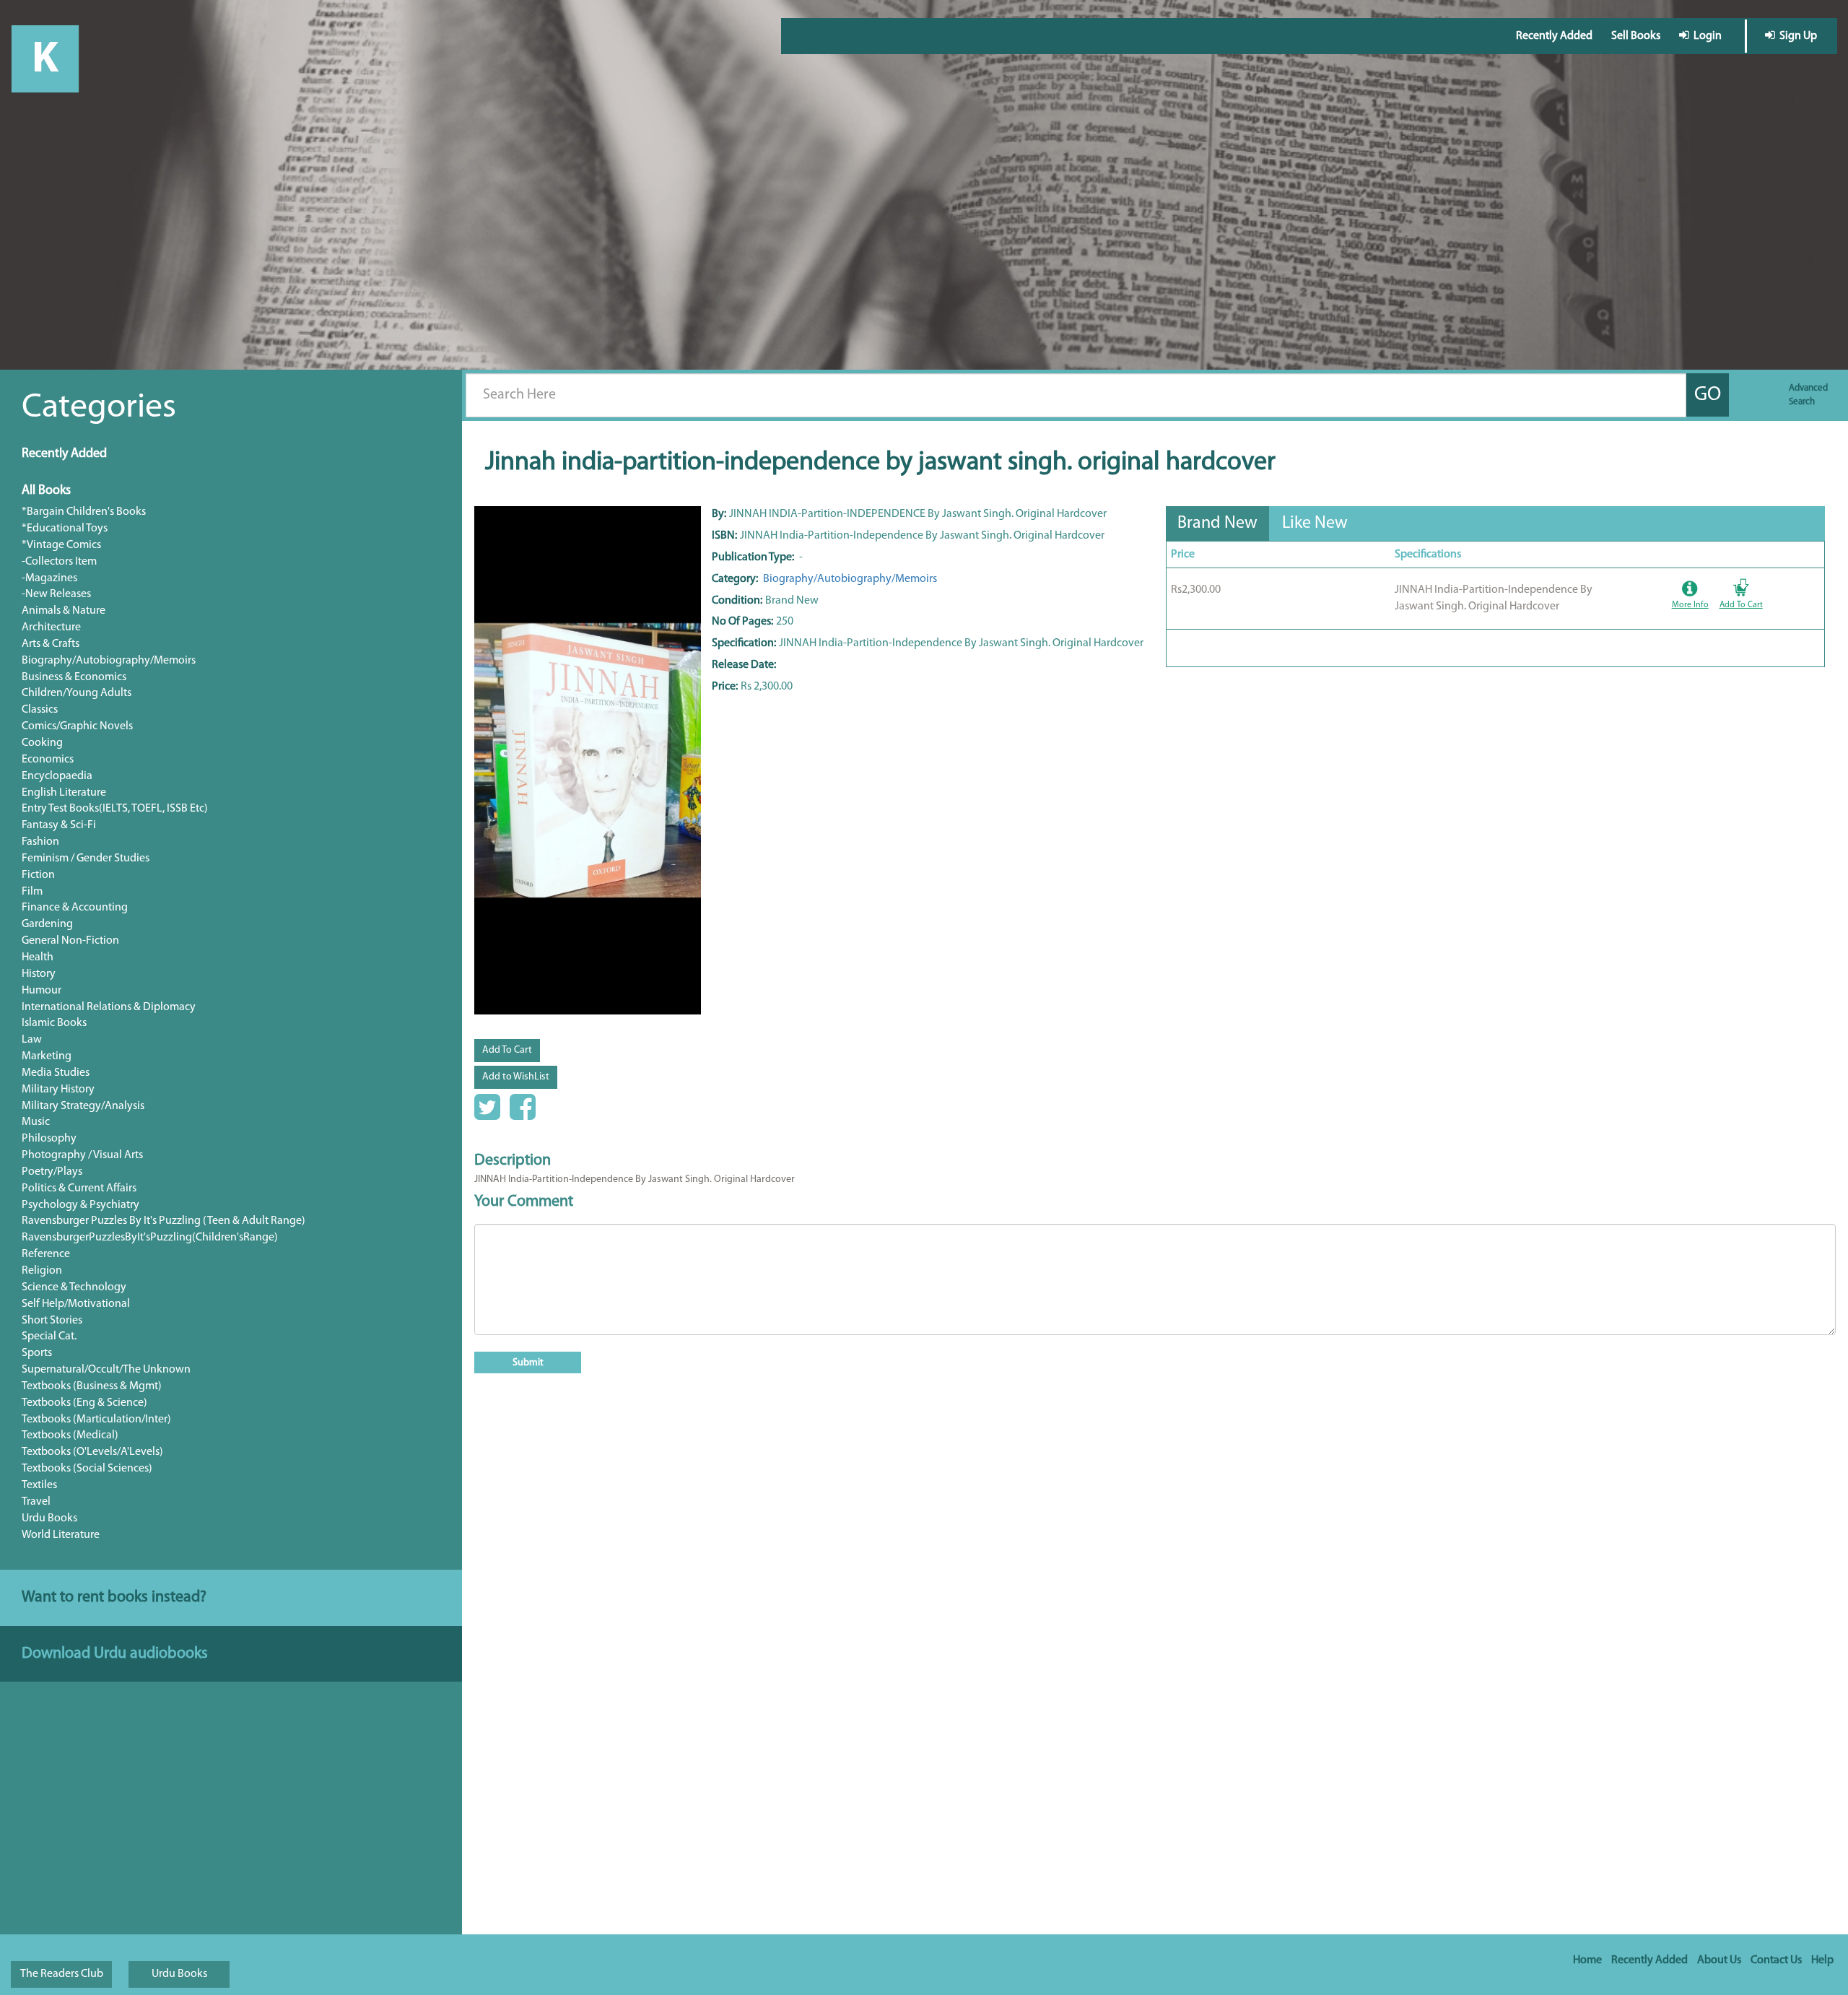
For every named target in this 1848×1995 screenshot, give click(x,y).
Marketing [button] (47, 1056)
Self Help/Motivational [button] (76, 1304)
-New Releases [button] (56, 594)
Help (1822, 1960)
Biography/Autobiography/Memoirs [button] (109, 661)
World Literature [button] (61, 1535)
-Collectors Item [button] (59, 562)
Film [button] (32, 892)
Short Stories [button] (52, 1321)
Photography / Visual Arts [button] (82, 1155)
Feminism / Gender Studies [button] (86, 859)
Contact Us (1776, 1960)
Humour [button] (42, 991)
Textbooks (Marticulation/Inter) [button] (96, 1420)
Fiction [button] (38, 875)
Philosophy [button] (49, 1139)
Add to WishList (516, 1077)
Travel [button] (36, 1502)
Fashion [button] (40, 842)
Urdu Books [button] (49, 1518)
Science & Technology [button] (74, 1287)
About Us (1719, 1960)
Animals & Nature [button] (64, 611)
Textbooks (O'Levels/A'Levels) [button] (92, 1452)
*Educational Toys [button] (65, 529)
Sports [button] (37, 1353)
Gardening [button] (47, 924)
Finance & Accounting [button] (75, 908)
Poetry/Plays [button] (52, 1172)
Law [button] (32, 1040)
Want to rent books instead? (114, 1598)
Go (1708, 395)
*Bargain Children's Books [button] (84, 512)
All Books (46, 491)
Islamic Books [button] (54, 1023)
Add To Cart (507, 1050)
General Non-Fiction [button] (70, 941)
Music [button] (36, 1122)
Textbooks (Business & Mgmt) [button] (92, 1386)
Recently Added (1554, 36)
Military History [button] (58, 1090)
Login (1705, 36)
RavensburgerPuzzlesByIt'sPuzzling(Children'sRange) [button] (150, 1238)
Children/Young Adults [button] (77, 693)
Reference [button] (46, 1254)
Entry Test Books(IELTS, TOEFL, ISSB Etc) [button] (115, 809)
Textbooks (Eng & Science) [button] (84, 1403)
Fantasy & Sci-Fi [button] (59, 825)
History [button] (39, 974)
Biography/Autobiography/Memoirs (849, 579)
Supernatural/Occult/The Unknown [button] (106, 1370)
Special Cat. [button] (49, 1336)
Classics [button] (40, 710)
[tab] (1217, 523)
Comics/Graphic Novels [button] (77, 726)
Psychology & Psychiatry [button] (80, 1205)
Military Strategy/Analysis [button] (83, 1106)
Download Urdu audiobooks (115, 1654)
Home (1587, 1960)
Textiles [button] (39, 1485)
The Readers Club (62, 1974)
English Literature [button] (64, 793)
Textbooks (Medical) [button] (70, 1435)
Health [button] (38, 957)
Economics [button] (48, 760)
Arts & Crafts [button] (51, 644)
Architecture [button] (51, 627)
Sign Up (1796, 36)
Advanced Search (1808, 395)
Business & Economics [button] (74, 677)
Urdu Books (179, 1974)
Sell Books (1636, 36)
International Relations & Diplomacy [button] (109, 1007)
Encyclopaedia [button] (57, 776)
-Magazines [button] (49, 578)
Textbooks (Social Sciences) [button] (87, 1469)
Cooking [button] (42, 743)
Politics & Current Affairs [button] (79, 1188)
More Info (1690, 605)
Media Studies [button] (56, 1073)
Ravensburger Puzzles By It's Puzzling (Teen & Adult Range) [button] (164, 1221)
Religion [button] (42, 1271)
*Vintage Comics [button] (61, 545)
